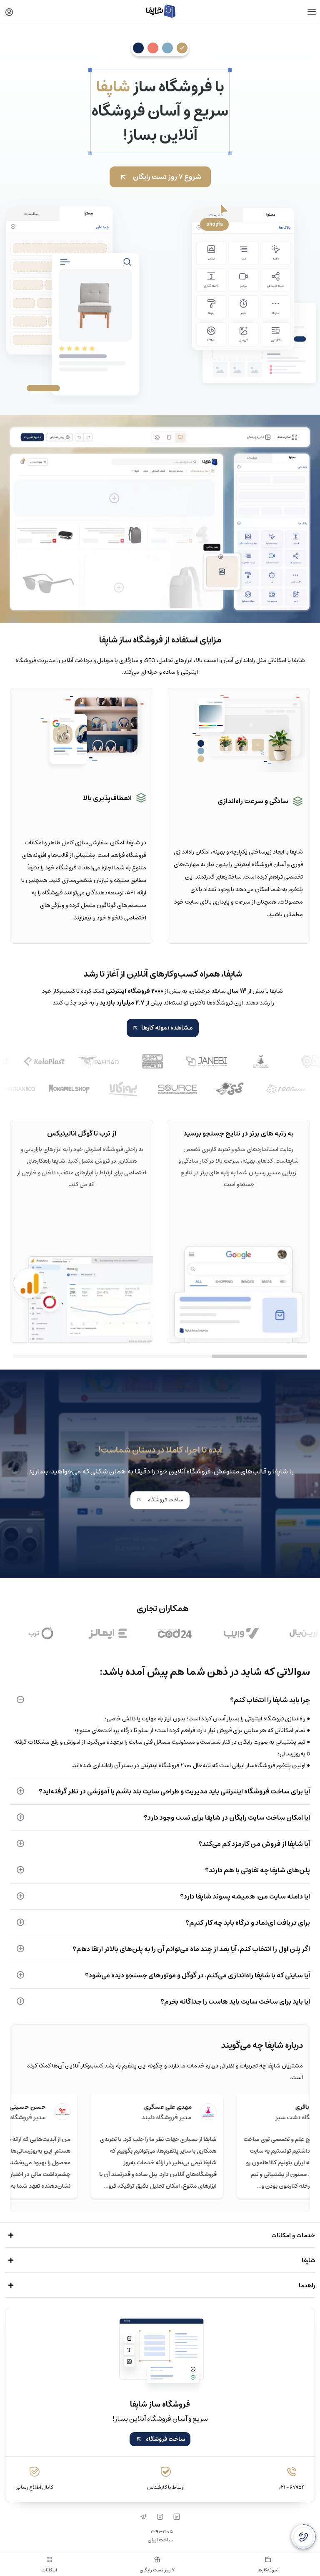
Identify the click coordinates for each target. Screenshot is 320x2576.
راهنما (307, 2286)
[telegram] (143, 2517)
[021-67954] (303, 2537)
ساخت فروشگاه (165, 1500)
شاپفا (308, 2261)
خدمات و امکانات (293, 2236)
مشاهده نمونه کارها (167, 1028)
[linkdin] (177, 2517)
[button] (9, 12)
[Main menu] (312, 12)
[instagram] (160, 2517)
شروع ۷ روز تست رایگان (167, 177)
